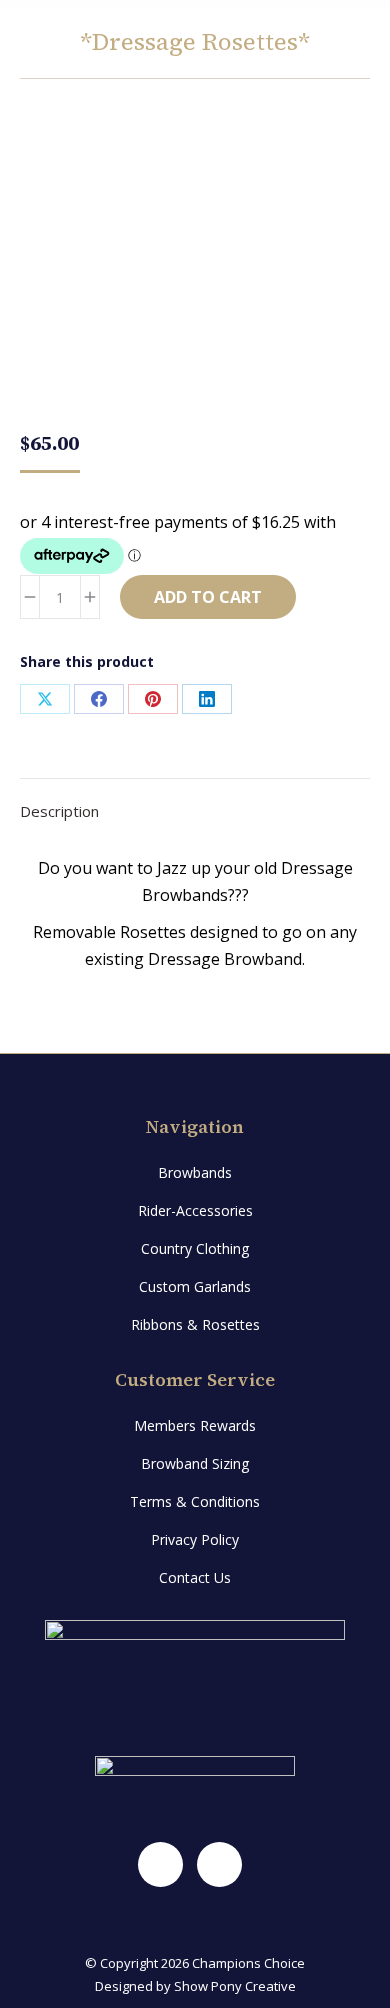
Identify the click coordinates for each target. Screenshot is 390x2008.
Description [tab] (59, 811)
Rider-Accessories (195, 1210)
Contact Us (195, 1577)
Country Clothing (195, 1248)
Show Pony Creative (235, 1986)
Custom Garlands (195, 1286)
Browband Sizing (195, 1463)
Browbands (195, 1172)
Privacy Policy (195, 1539)
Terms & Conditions (195, 1501)
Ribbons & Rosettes (195, 1324)
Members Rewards (195, 1425)
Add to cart (208, 597)
